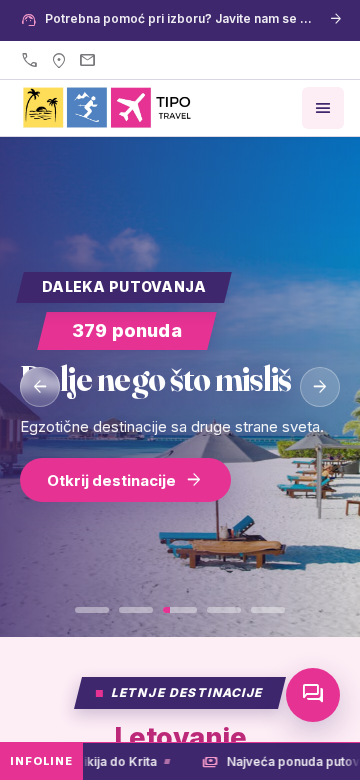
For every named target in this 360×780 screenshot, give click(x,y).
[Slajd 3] (180, 610)
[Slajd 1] (92, 610)
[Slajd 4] (224, 610)
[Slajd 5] (268, 610)
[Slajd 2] (136, 610)
